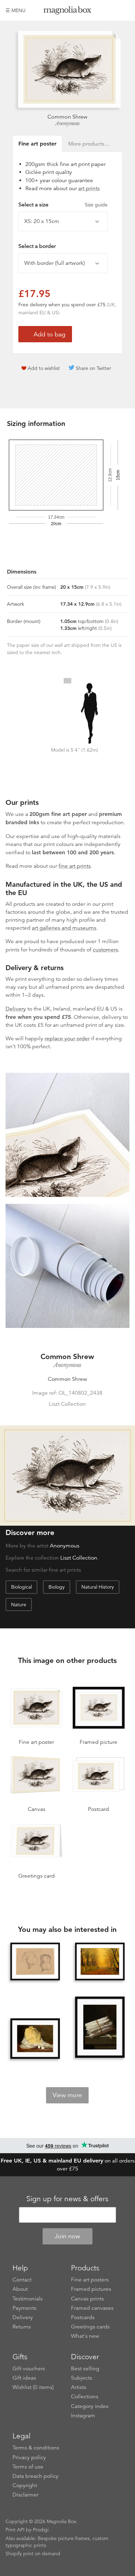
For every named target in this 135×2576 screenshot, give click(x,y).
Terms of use (28, 2467)
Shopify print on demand (33, 2554)
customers (105, 950)
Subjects (82, 2378)
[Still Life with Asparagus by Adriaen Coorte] (100, 2028)
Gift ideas (24, 2378)
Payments (24, 2308)
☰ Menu (16, 10)
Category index (90, 2406)
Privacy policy (29, 2457)
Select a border (37, 246)
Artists (79, 2387)
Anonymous (67, 123)
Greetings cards (90, 2327)
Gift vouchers (29, 2369)
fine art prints (75, 866)
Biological (21, 1587)
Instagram (83, 2416)
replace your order (67, 1039)
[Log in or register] (112, 10)
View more (67, 2095)
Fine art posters (90, 2280)
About (20, 2289)
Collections (85, 2397)
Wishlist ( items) (33, 2387)
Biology (57, 1587)
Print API (15, 2530)
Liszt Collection (79, 1558)
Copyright (25, 2485)
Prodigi (41, 2530)
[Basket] (124, 10)
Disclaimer (25, 2495)
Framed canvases (92, 2308)
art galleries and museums (64, 928)
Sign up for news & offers (67, 2199)
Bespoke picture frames (64, 2538)
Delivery (16, 1009)
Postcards (83, 2317)
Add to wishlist (44, 368)
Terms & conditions (36, 2448)
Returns (22, 2327)
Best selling (85, 2369)
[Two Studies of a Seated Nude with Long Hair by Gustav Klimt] (35, 1962)
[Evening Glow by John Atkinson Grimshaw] (100, 1962)
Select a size (63, 205)
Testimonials (28, 2299)
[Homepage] (67, 12)
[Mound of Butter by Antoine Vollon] (35, 2039)
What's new (85, 2336)
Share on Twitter (93, 368)
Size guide (96, 205)
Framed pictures (91, 2289)
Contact (22, 2280)
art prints (89, 188)
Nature (19, 1605)
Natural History (98, 1587)
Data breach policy (35, 2476)
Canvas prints (87, 2299)
